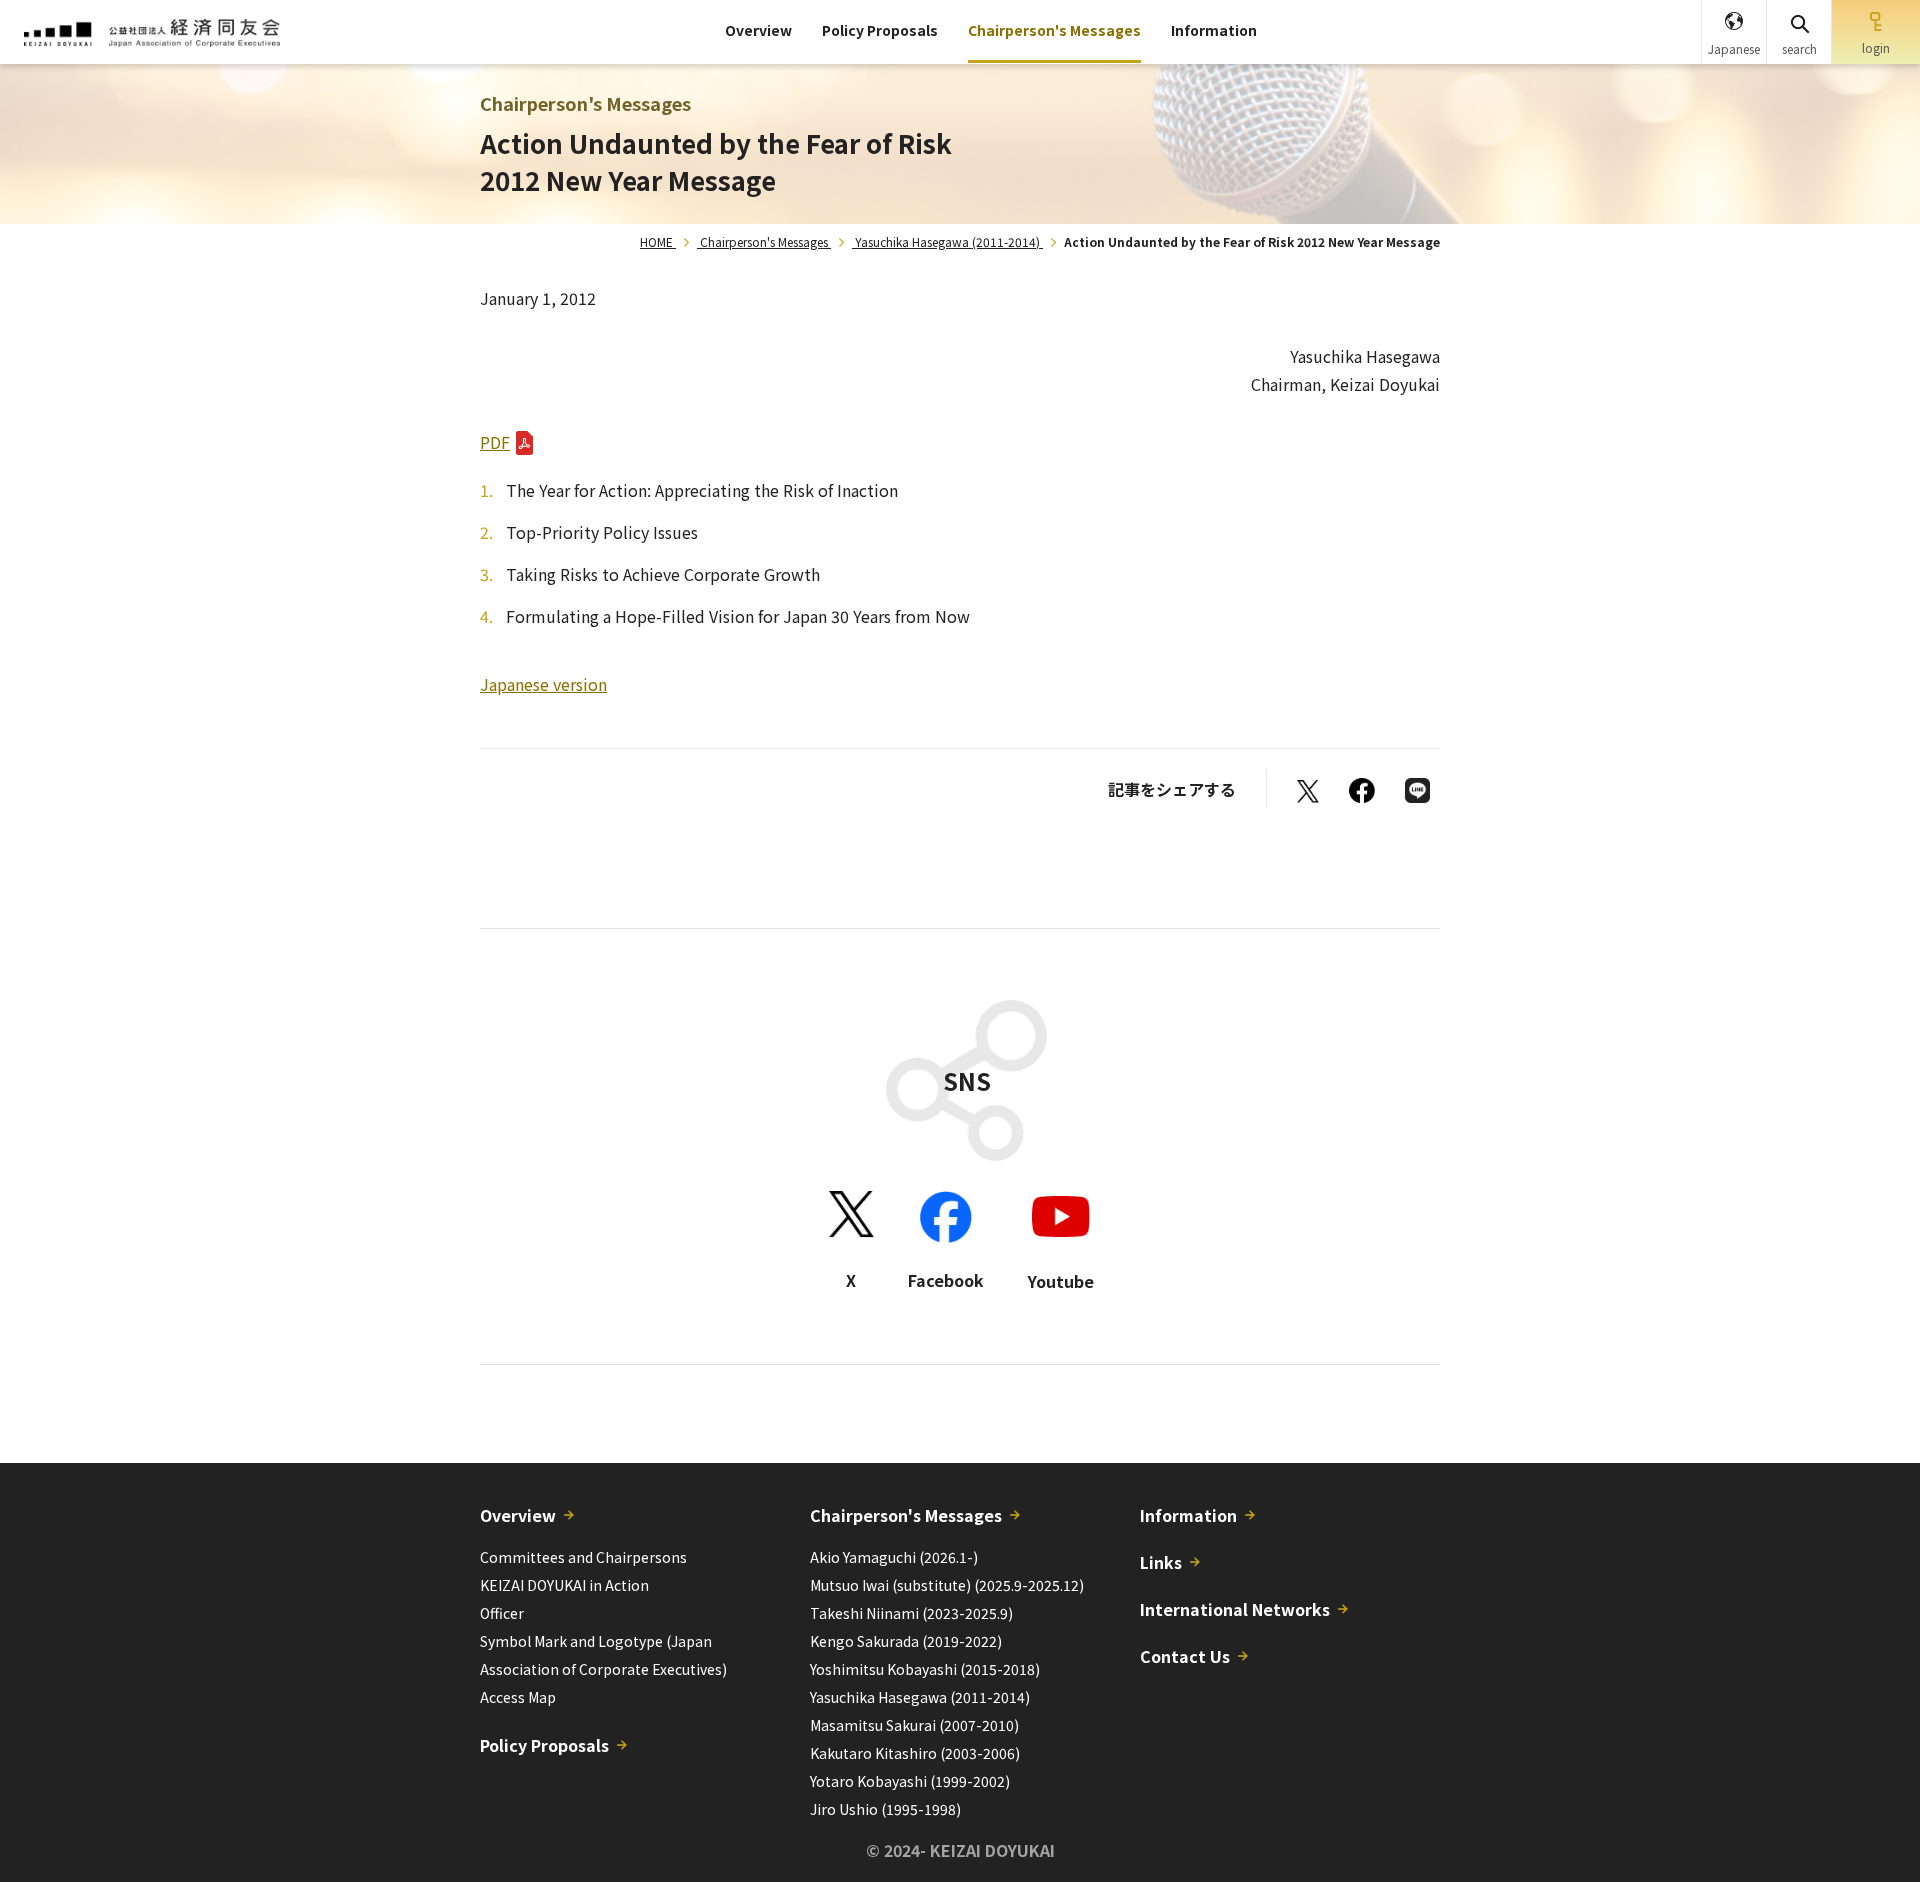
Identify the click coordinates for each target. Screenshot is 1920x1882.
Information (1214, 30)
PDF (495, 442)
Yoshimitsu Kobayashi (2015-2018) (925, 1669)
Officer (502, 1613)
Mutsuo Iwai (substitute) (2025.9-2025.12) (947, 1585)
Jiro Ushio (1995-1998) (885, 1809)
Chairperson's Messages (1054, 30)
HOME (656, 241)
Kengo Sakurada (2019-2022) (906, 1641)
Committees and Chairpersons (583, 1557)
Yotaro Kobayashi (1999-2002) (910, 1781)
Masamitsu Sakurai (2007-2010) (914, 1725)
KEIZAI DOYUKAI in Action (564, 1585)
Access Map (518, 1697)
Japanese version (543, 684)
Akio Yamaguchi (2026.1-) (894, 1557)
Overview (758, 30)
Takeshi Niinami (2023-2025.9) (911, 1613)
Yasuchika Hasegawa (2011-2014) (947, 241)
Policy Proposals (880, 30)
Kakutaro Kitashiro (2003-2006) (915, 1753)
